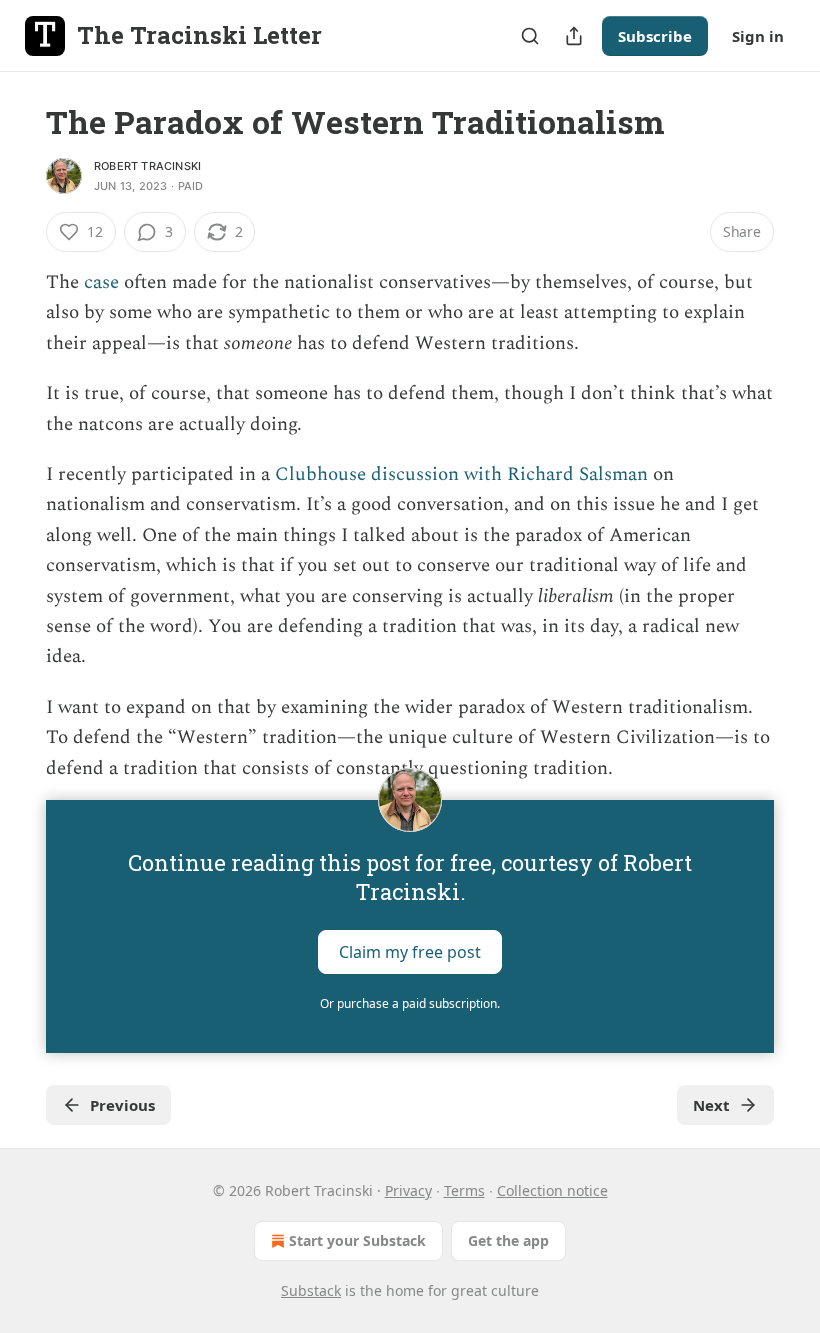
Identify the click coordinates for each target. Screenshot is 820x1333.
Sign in (758, 36)
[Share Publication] (574, 36)
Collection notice (552, 1190)
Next (711, 1105)
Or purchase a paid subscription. (410, 1003)
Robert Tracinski (147, 166)
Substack (311, 1290)
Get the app (508, 1240)
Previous (122, 1105)
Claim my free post (410, 952)
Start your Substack (357, 1240)
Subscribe (655, 36)
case (101, 282)
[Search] (530, 36)
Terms (464, 1190)
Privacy (408, 1190)
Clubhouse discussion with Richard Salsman (461, 474)
